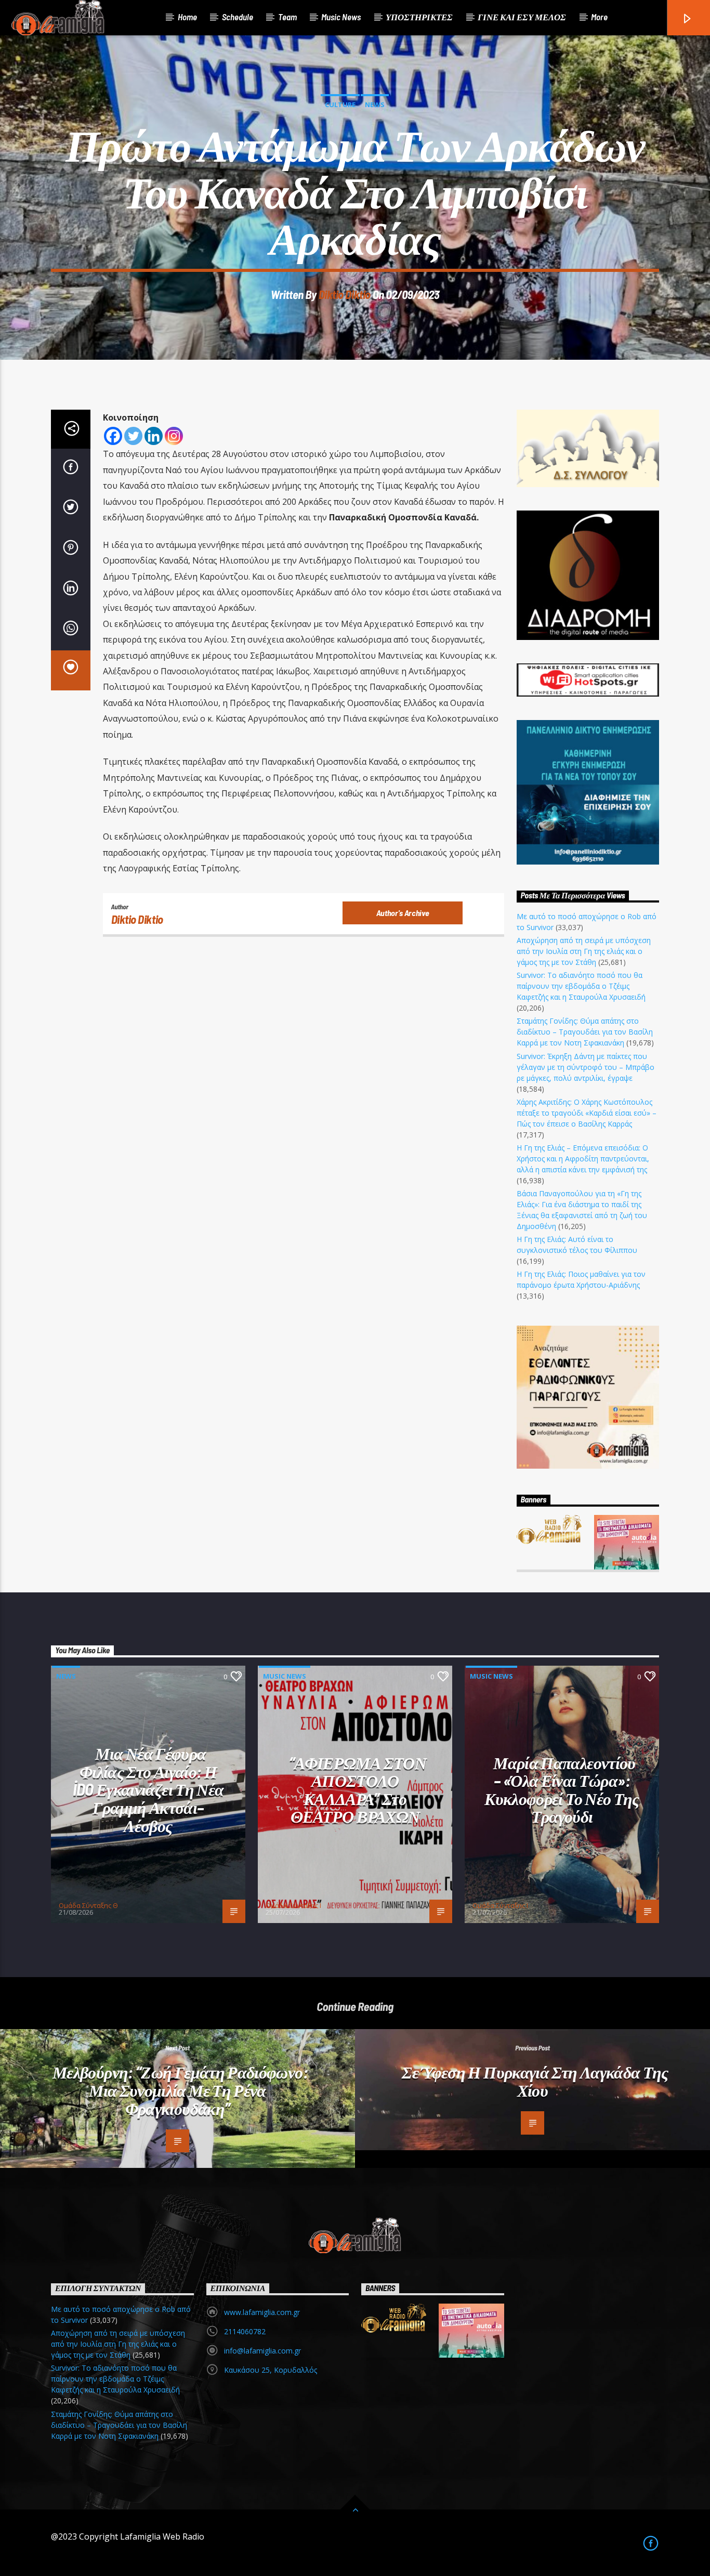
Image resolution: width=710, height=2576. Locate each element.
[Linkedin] (154, 436)
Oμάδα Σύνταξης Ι (293, 1905)
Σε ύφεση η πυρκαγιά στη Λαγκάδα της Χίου (535, 2081)
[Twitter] (133, 436)
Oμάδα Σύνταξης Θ (88, 1905)
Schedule (238, 17)
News (375, 104)
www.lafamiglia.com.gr (262, 2312)
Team (287, 17)
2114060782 (245, 2331)
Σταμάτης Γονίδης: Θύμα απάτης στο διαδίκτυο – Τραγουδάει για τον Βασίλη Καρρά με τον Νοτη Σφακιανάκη (585, 1032)
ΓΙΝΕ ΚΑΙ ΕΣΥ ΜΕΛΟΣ (522, 17)
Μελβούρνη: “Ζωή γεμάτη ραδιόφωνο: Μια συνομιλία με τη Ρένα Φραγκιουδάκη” (180, 2090)
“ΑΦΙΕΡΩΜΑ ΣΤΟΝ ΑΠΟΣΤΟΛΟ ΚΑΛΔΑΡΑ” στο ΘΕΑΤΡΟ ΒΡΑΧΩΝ (358, 1789)
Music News (341, 17)
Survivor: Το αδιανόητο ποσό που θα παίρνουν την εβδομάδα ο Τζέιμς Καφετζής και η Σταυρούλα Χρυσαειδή (581, 986)
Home (187, 17)
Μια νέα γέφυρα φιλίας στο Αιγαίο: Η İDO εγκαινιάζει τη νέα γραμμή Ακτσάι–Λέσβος (148, 1789)
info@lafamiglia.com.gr (262, 2351)
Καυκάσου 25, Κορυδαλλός (271, 2370)
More (599, 17)
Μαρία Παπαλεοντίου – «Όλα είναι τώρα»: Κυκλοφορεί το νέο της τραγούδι (562, 1789)
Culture (340, 104)
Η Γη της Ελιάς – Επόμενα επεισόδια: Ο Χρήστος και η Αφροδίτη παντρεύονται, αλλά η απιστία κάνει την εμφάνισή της (583, 1159)
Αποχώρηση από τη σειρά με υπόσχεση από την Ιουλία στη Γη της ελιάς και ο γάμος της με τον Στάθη (584, 951)
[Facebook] (113, 436)
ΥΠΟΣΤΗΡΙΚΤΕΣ (419, 17)
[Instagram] (174, 436)
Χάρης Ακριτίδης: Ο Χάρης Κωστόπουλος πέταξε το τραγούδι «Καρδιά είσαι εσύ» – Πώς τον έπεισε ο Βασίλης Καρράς (587, 1113)
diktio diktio (345, 294)
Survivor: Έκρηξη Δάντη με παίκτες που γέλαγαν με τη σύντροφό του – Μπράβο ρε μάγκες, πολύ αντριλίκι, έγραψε (586, 1067)
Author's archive (403, 913)
